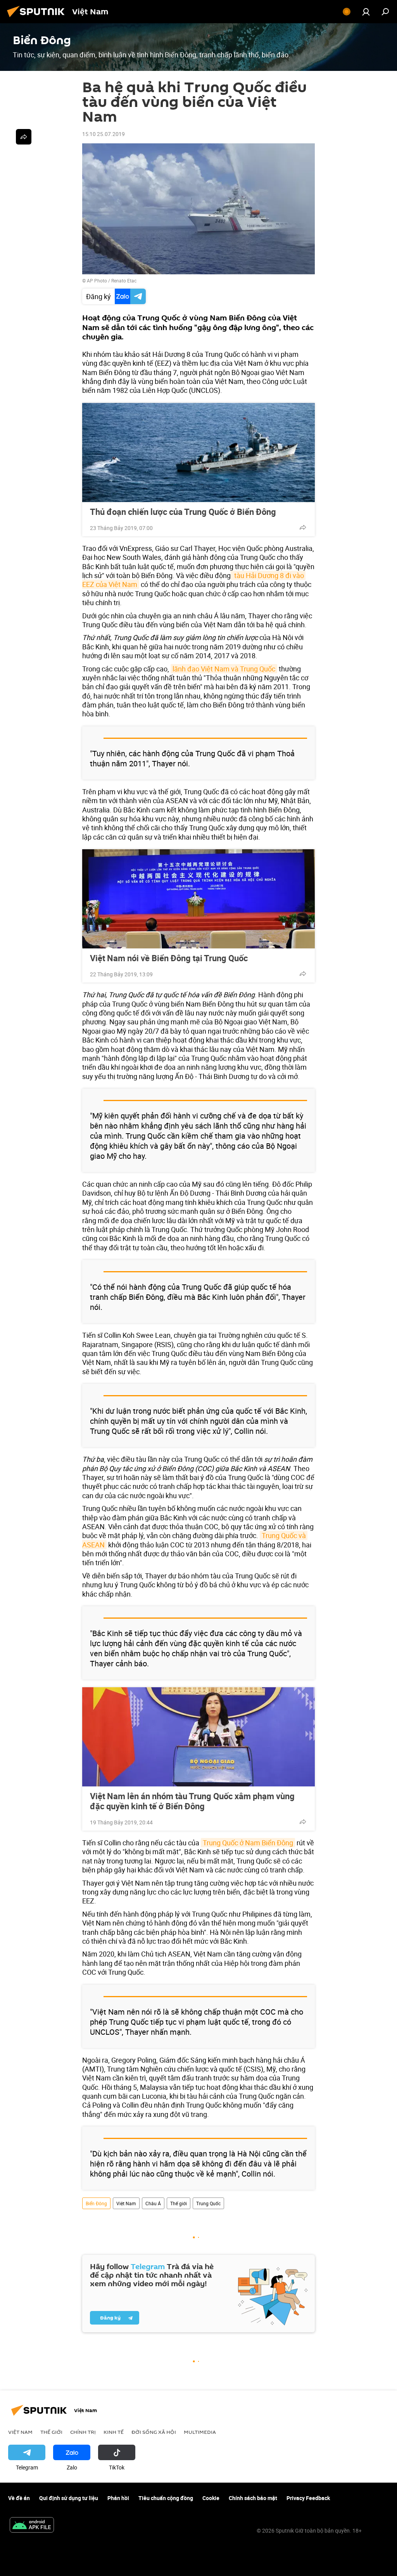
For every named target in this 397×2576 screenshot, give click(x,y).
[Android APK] (32, 2526)
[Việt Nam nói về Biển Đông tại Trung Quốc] (198, 899)
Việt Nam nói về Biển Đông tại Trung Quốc (169, 958)
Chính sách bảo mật (253, 2498)
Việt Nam (126, 2203)
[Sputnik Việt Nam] (38, 18)
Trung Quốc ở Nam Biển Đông (248, 1843)
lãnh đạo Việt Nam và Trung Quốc (224, 669)
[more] (303, 527)
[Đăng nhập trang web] (366, 12)
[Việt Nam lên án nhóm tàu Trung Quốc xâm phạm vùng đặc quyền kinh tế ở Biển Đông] (198, 1737)
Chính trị (83, 2432)
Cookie (211, 2498)
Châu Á (153, 2203)
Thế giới (179, 2203)
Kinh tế (114, 2432)
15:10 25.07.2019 (104, 134)
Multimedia (200, 2432)
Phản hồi (118, 2498)
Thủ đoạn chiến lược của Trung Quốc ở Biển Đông (183, 512)
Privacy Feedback (308, 2498)
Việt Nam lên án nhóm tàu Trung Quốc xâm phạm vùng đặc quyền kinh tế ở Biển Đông (192, 1801)
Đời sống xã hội (154, 2432)
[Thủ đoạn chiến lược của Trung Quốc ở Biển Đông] (198, 453)
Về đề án (19, 2498)
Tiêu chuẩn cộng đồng (166, 2498)
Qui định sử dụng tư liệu (69, 2498)
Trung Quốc (208, 2203)
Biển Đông (96, 2203)
